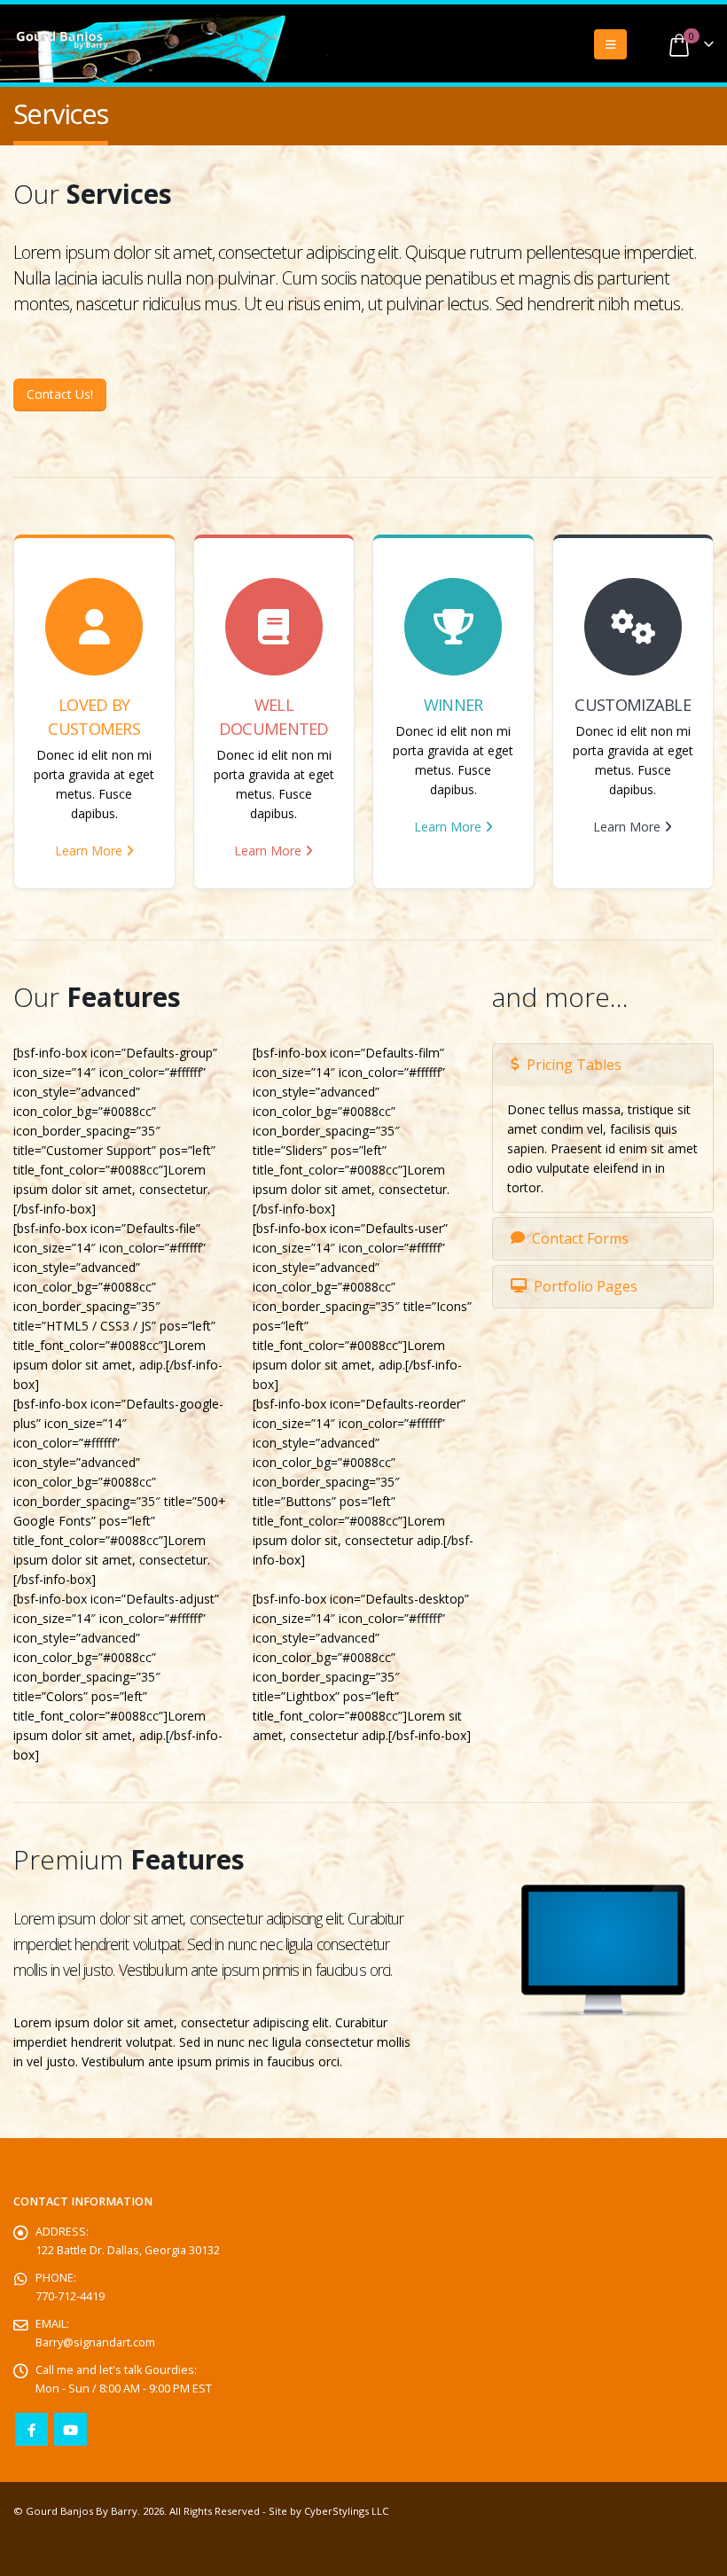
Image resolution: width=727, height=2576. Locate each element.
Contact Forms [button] (580, 1238)
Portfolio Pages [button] (586, 1286)
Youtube (70, 2429)
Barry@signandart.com (95, 2342)
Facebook (31, 2429)
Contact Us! (60, 394)
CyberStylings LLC (346, 2511)
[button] (610, 44)
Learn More (90, 851)
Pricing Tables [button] (574, 1065)
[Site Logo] (62, 41)
